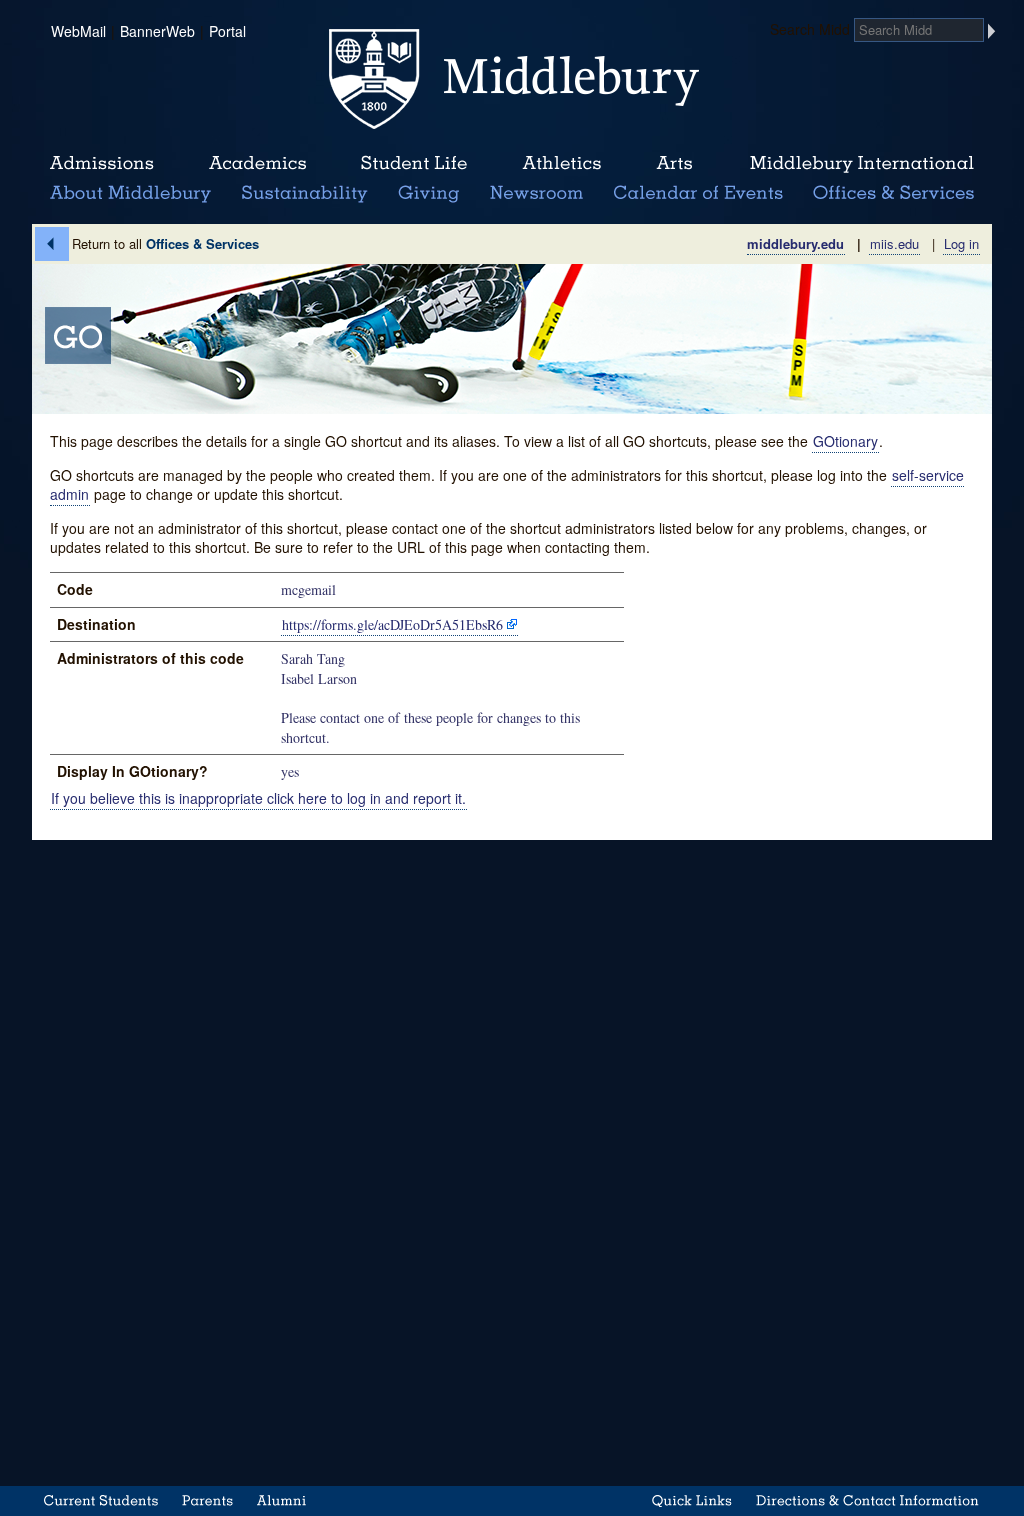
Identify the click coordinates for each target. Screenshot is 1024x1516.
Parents (207, 1500)
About (130, 194)
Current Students (101, 1500)
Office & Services (894, 194)
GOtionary (845, 441)
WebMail (78, 31)
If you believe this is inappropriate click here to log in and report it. (258, 798)
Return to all (165, 243)
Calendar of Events (701, 194)
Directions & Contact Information (868, 1500)
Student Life (414, 164)
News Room (536, 194)
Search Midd (810, 29)
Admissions (102, 164)
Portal (227, 31)
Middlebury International (862, 164)
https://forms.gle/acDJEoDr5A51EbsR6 (392, 624)
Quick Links (692, 1500)
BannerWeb (157, 31)
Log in (961, 243)
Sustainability (303, 194)
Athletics (561, 164)
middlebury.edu (795, 243)
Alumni (282, 1500)
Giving (425, 194)
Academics (257, 164)
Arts (674, 164)
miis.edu (894, 243)
